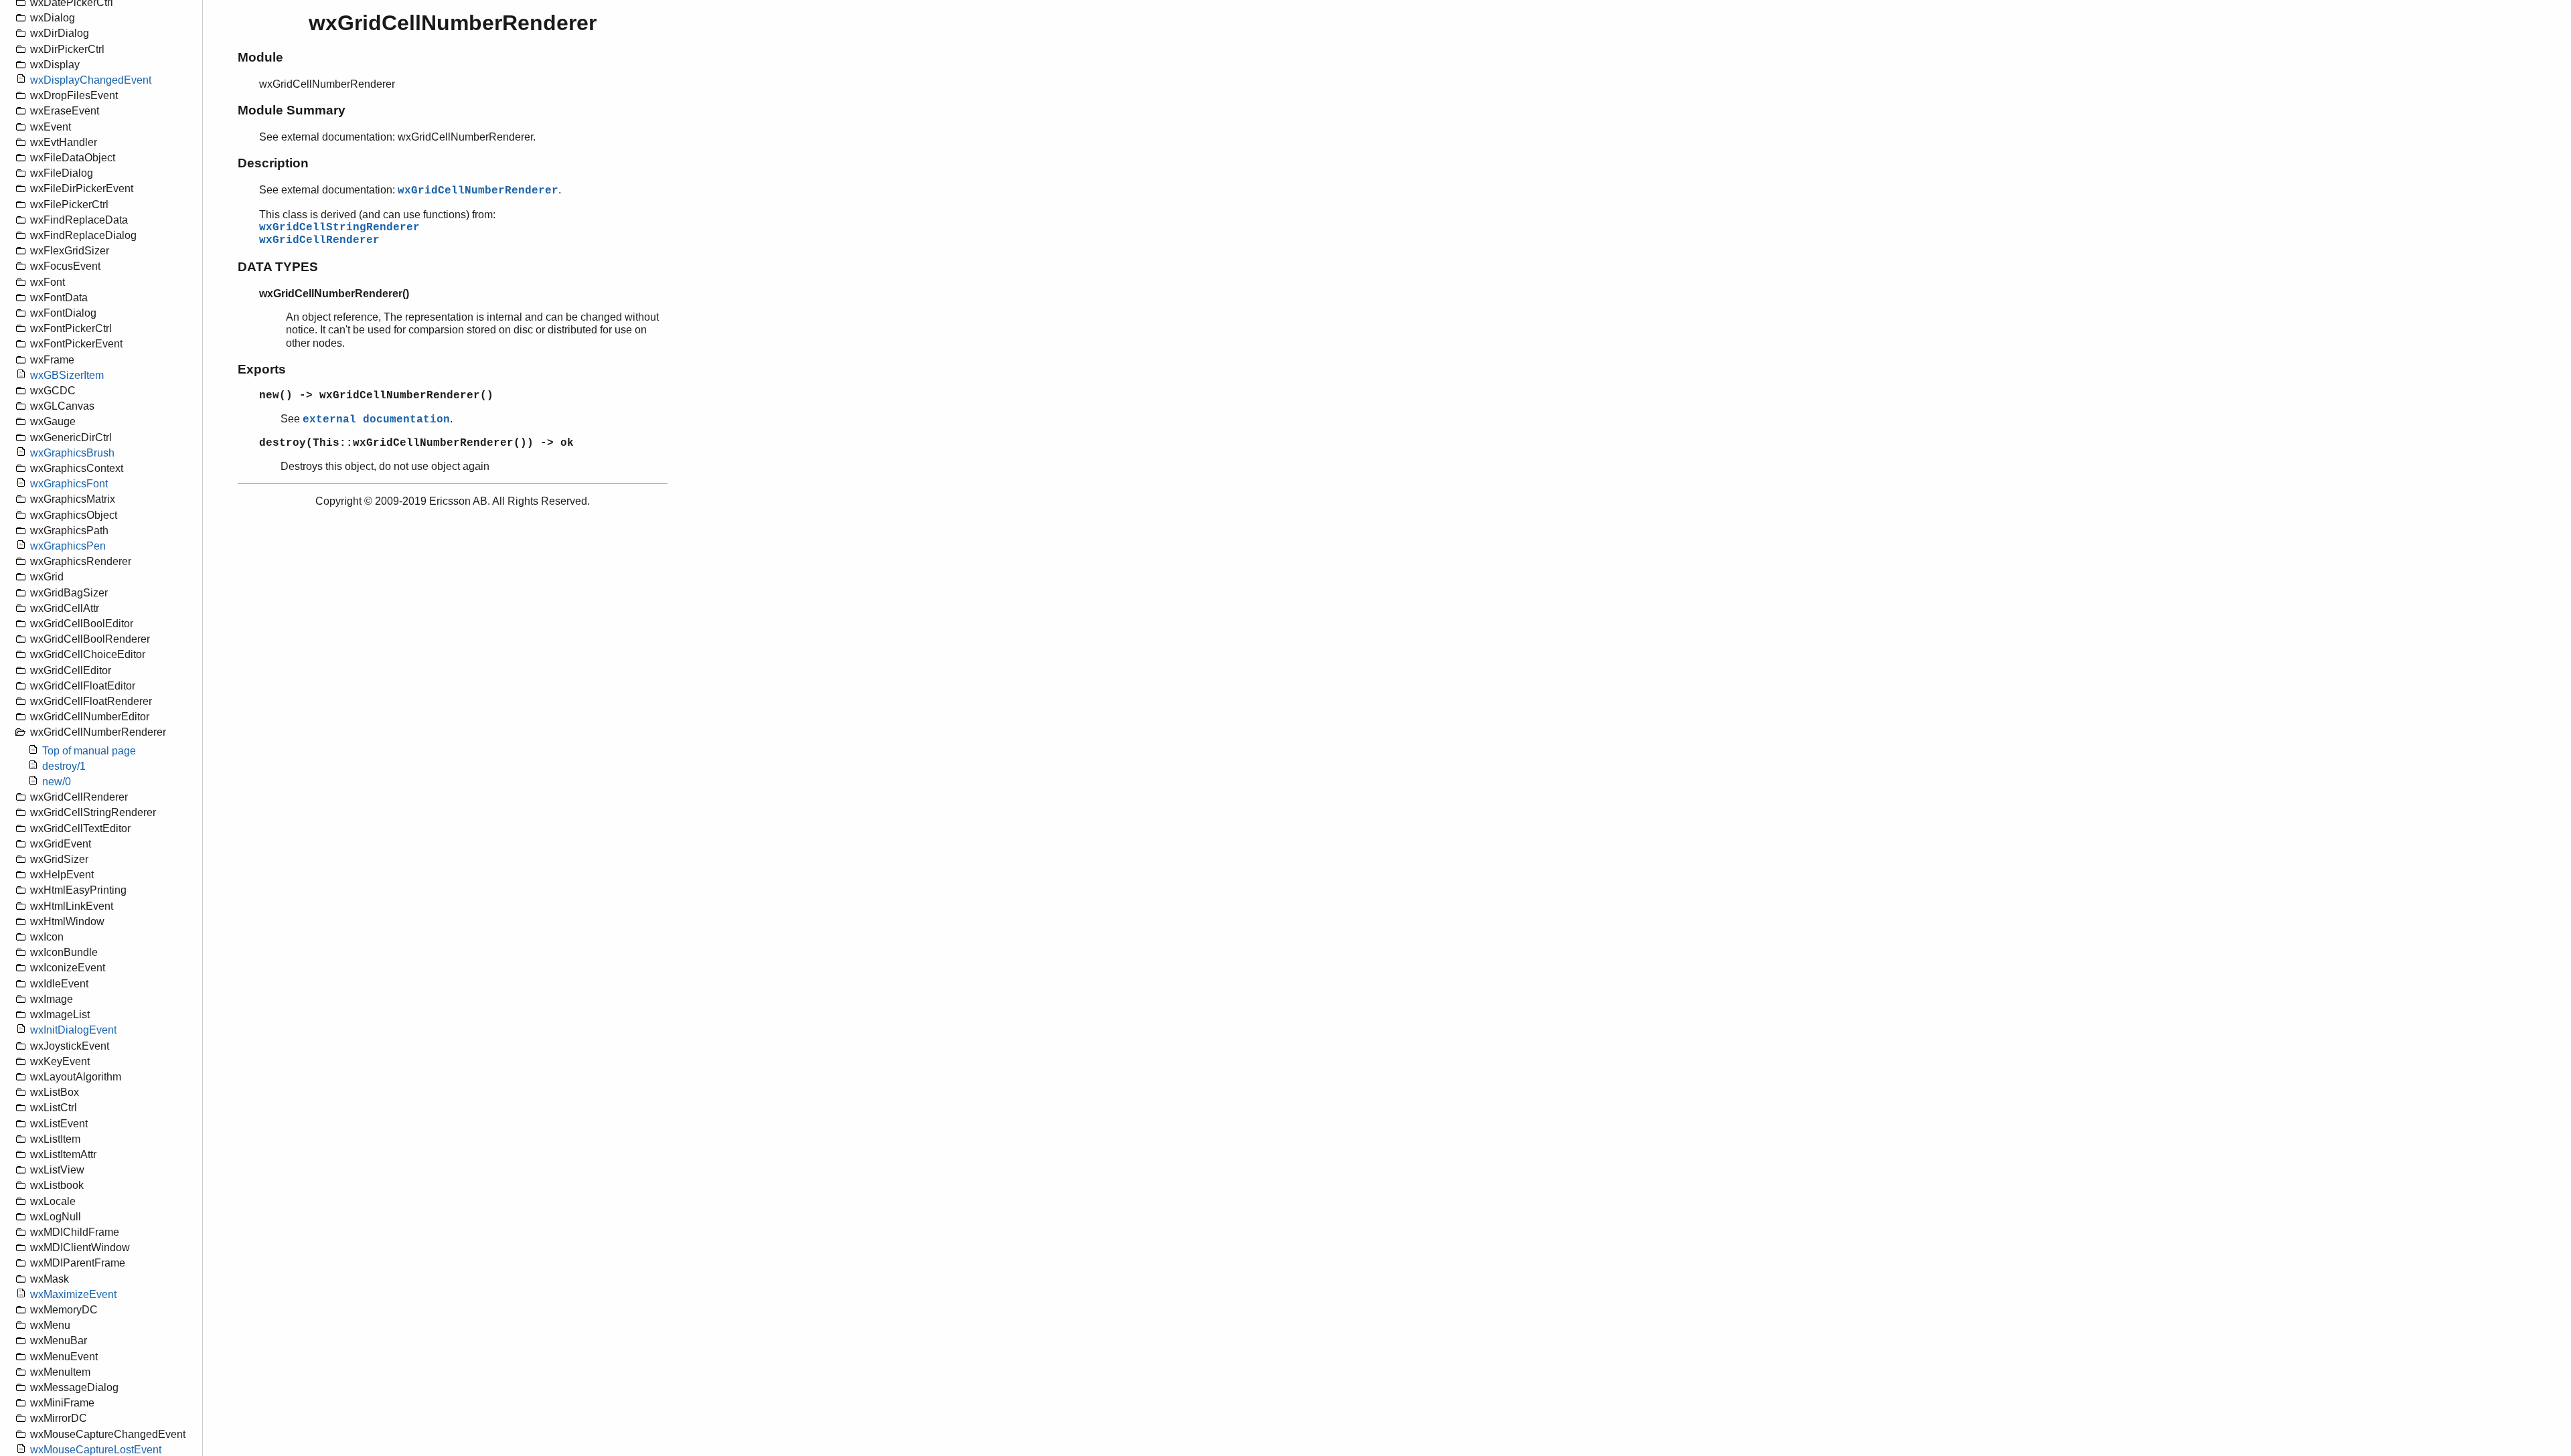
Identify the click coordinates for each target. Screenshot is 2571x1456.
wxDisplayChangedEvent (91, 80)
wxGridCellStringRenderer (339, 228)
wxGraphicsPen (68, 546)
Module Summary (292, 110)
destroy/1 (64, 766)
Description (273, 163)
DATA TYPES (278, 267)
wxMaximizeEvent (73, 1294)
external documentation (376, 420)
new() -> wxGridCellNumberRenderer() (376, 396)
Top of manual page (89, 751)
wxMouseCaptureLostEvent (96, 1450)
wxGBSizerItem (67, 375)
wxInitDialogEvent (73, 1030)
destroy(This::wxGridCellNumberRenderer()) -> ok (416, 443)
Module (260, 57)
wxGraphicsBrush (72, 453)
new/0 (57, 782)
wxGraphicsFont (69, 484)
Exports (262, 369)
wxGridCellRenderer (319, 240)
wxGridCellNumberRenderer (478, 191)
